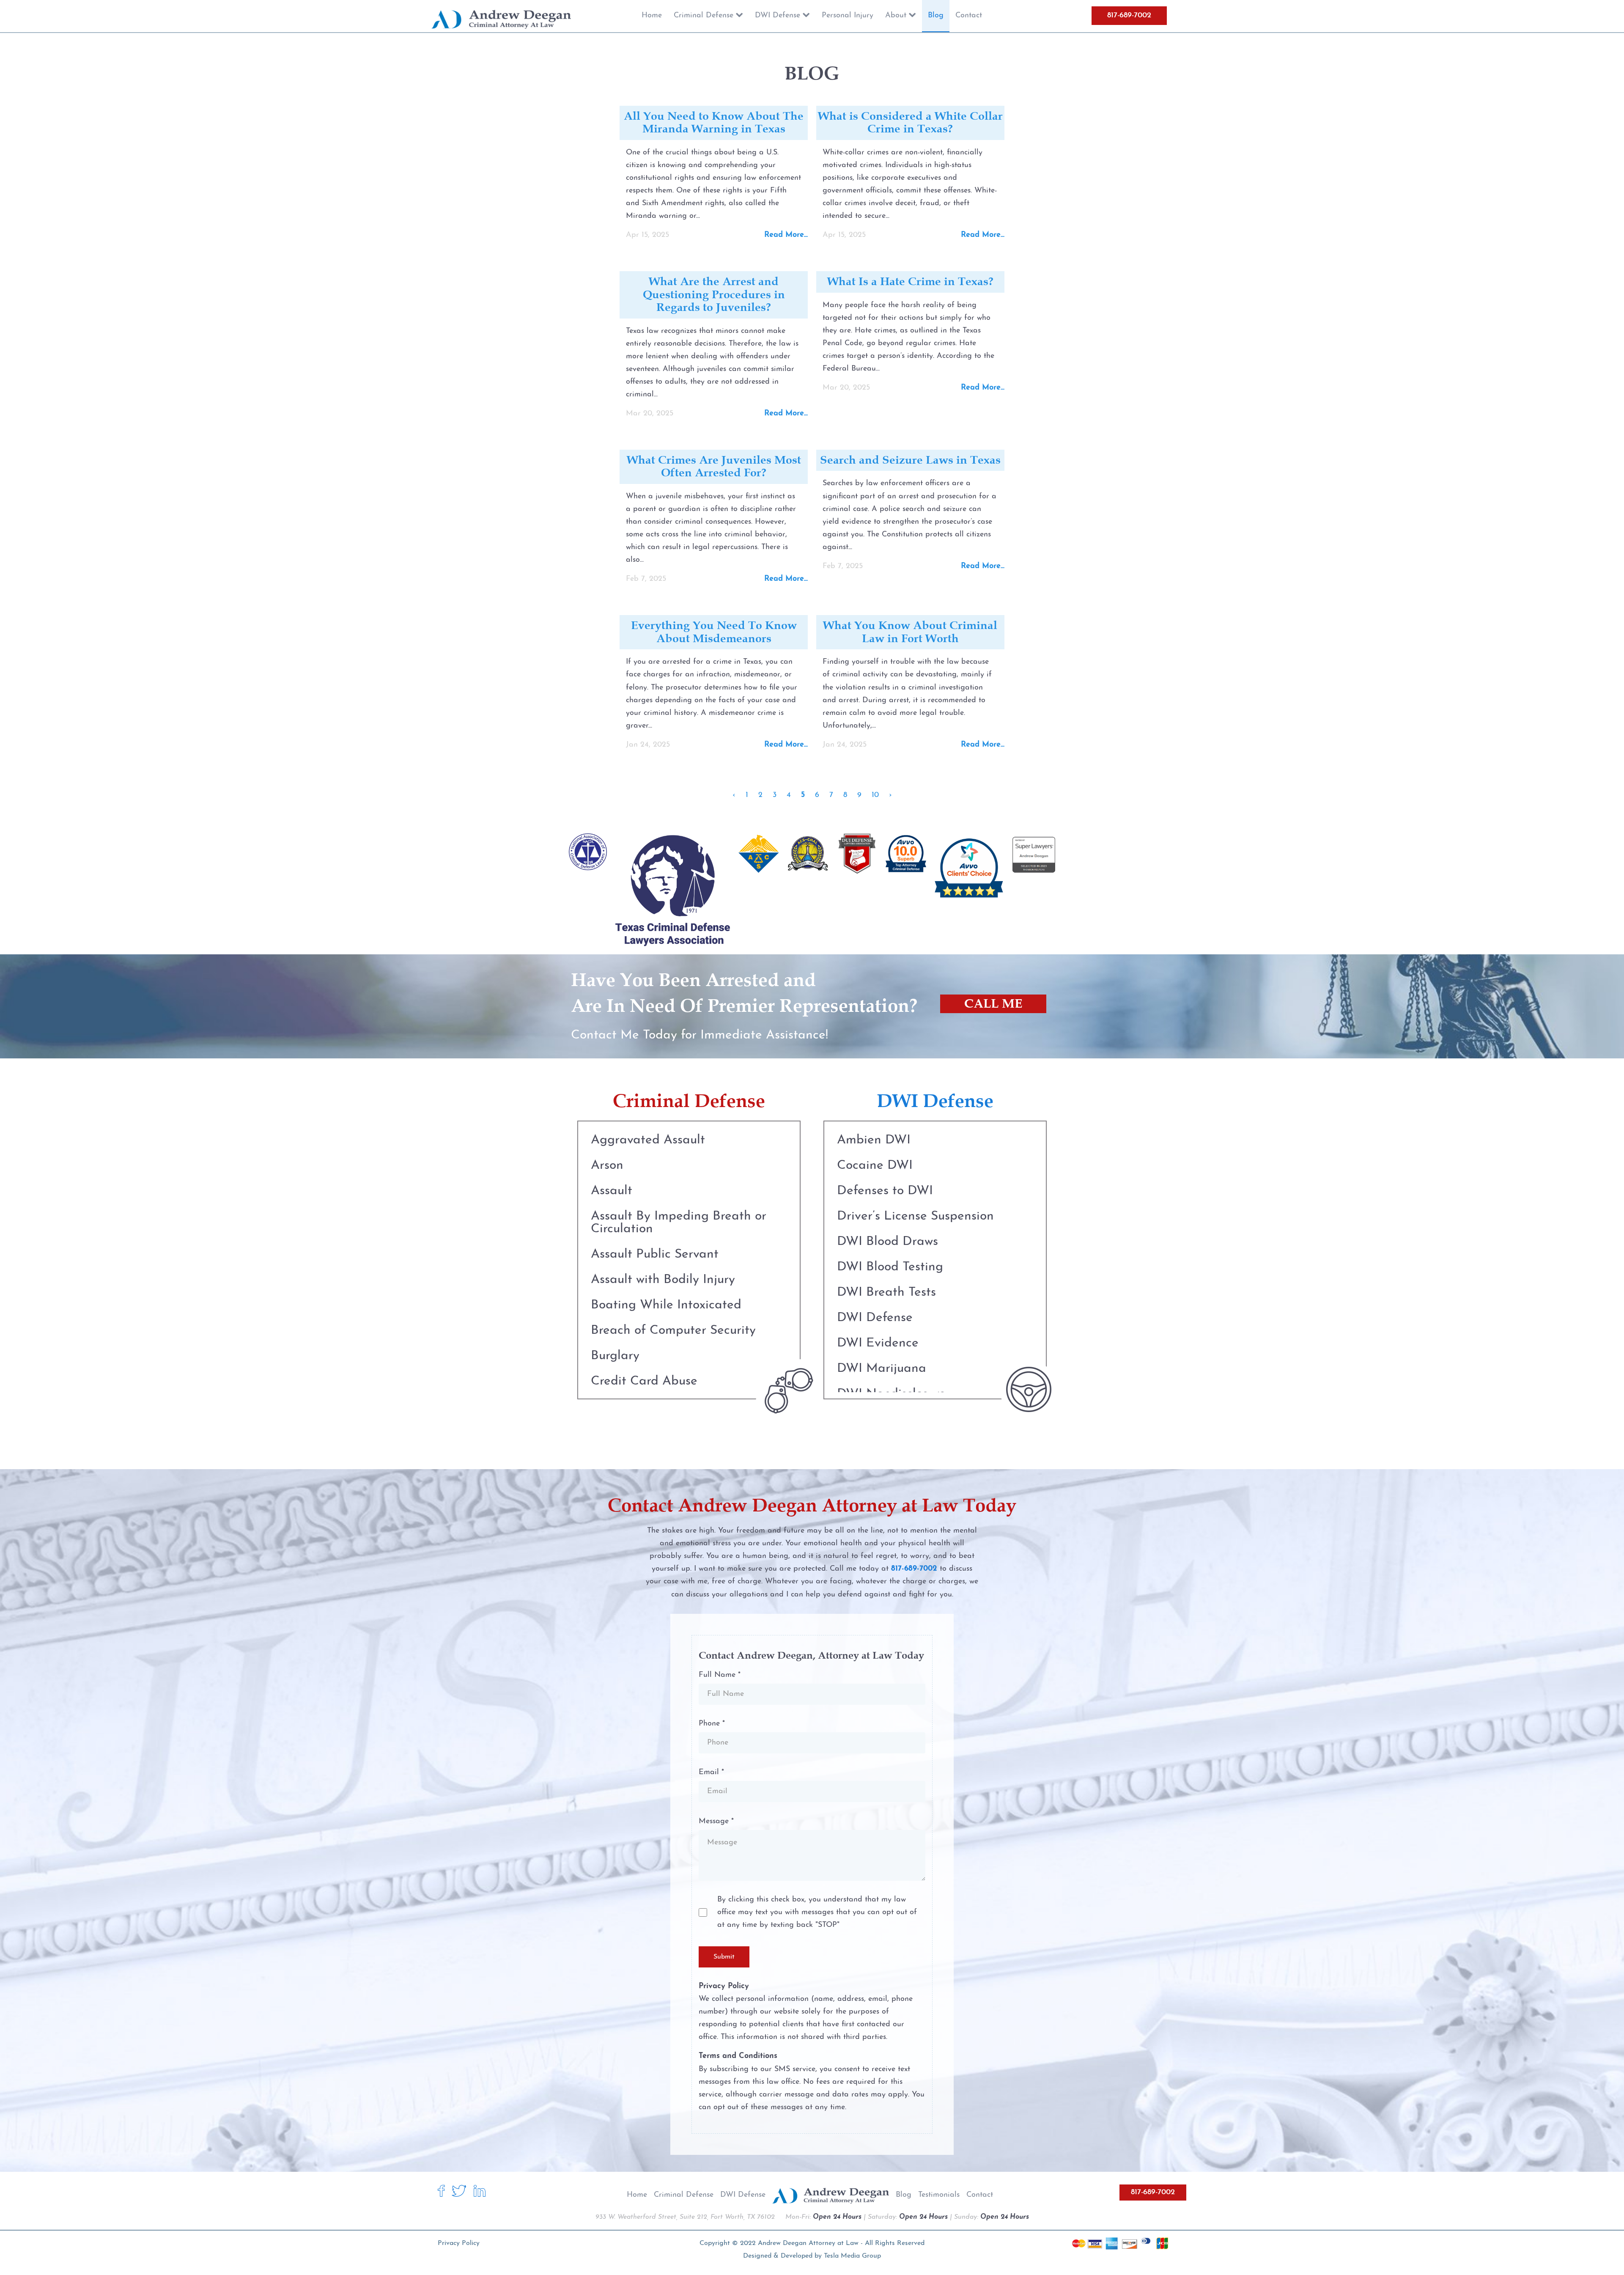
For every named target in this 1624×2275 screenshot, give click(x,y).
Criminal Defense (684, 2195)
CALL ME (993, 1004)
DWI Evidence (878, 1343)
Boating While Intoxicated (666, 1305)
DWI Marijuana (882, 1369)
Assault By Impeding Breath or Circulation (679, 1223)
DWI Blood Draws (887, 1242)
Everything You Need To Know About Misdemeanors (714, 632)
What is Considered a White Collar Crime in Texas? (910, 122)
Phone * (712, 1724)
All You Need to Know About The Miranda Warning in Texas (714, 122)
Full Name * (720, 1675)
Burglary (615, 1356)
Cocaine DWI (875, 1166)
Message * (716, 1822)
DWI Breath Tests (886, 1293)
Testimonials (939, 2195)
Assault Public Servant (655, 1254)
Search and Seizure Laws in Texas (910, 460)
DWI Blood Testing (890, 1267)
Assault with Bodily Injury (663, 1280)
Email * (711, 1772)
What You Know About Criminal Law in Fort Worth (910, 632)
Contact (980, 2195)
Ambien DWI (874, 1140)
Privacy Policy (459, 2243)
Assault (612, 1191)
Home (637, 2195)
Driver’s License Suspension (915, 1216)
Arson (607, 1166)
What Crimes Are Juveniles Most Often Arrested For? (714, 466)
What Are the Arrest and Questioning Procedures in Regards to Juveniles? (714, 294)
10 (875, 795)
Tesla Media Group (852, 2256)
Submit (724, 1957)
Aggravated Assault (648, 1140)
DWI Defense (875, 1318)
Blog (904, 2195)
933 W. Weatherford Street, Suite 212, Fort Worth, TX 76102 (685, 2217)
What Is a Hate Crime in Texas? (910, 281)
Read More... (786, 235)
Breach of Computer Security (673, 1331)
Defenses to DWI (885, 1191)
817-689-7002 (1129, 16)
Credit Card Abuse (644, 1381)
